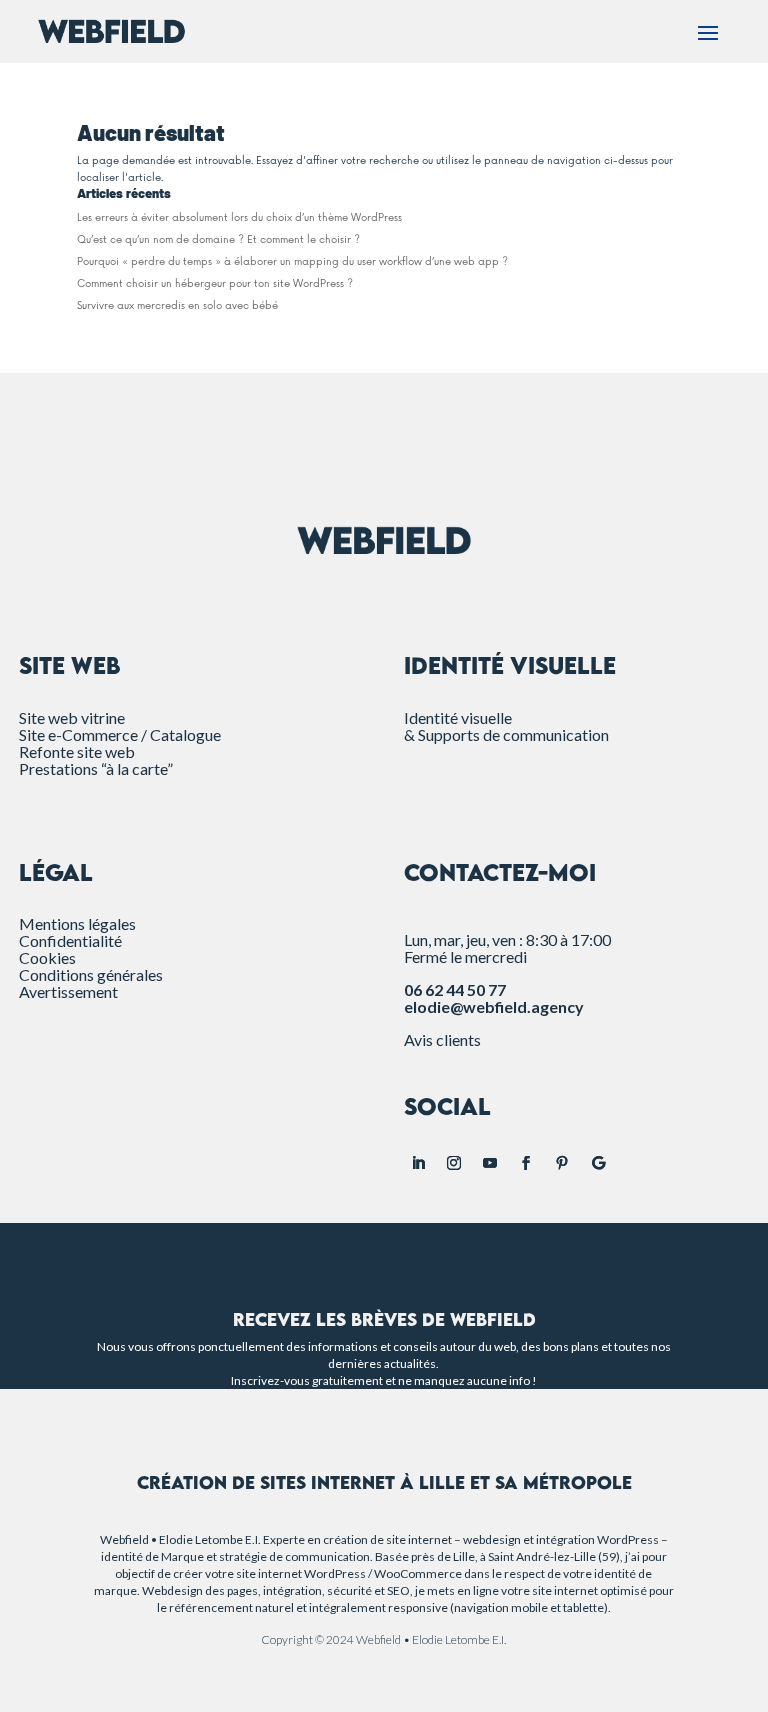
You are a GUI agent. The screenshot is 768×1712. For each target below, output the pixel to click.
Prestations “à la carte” (96, 768)
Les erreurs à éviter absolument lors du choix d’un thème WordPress (239, 218)
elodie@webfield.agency (494, 1006)
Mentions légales (77, 923)
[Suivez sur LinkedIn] (418, 1163)
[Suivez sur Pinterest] (562, 1163)
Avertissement (68, 991)
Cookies (47, 957)
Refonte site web (77, 751)
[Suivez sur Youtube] (490, 1163)
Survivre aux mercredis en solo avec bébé (177, 306)
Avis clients (442, 1039)
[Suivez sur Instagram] (454, 1163)
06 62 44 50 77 (455, 989)
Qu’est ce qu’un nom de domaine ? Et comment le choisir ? (218, 240)
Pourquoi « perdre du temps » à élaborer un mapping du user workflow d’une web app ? (292, 262)
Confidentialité (70, 940)
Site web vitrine (72, 717)
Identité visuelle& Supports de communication (506, 726)
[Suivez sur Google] (598, 1163)
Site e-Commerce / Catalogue (120, 734)
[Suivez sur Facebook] (526, 1163)
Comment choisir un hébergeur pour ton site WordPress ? (215, 284)
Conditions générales (91, 974)
